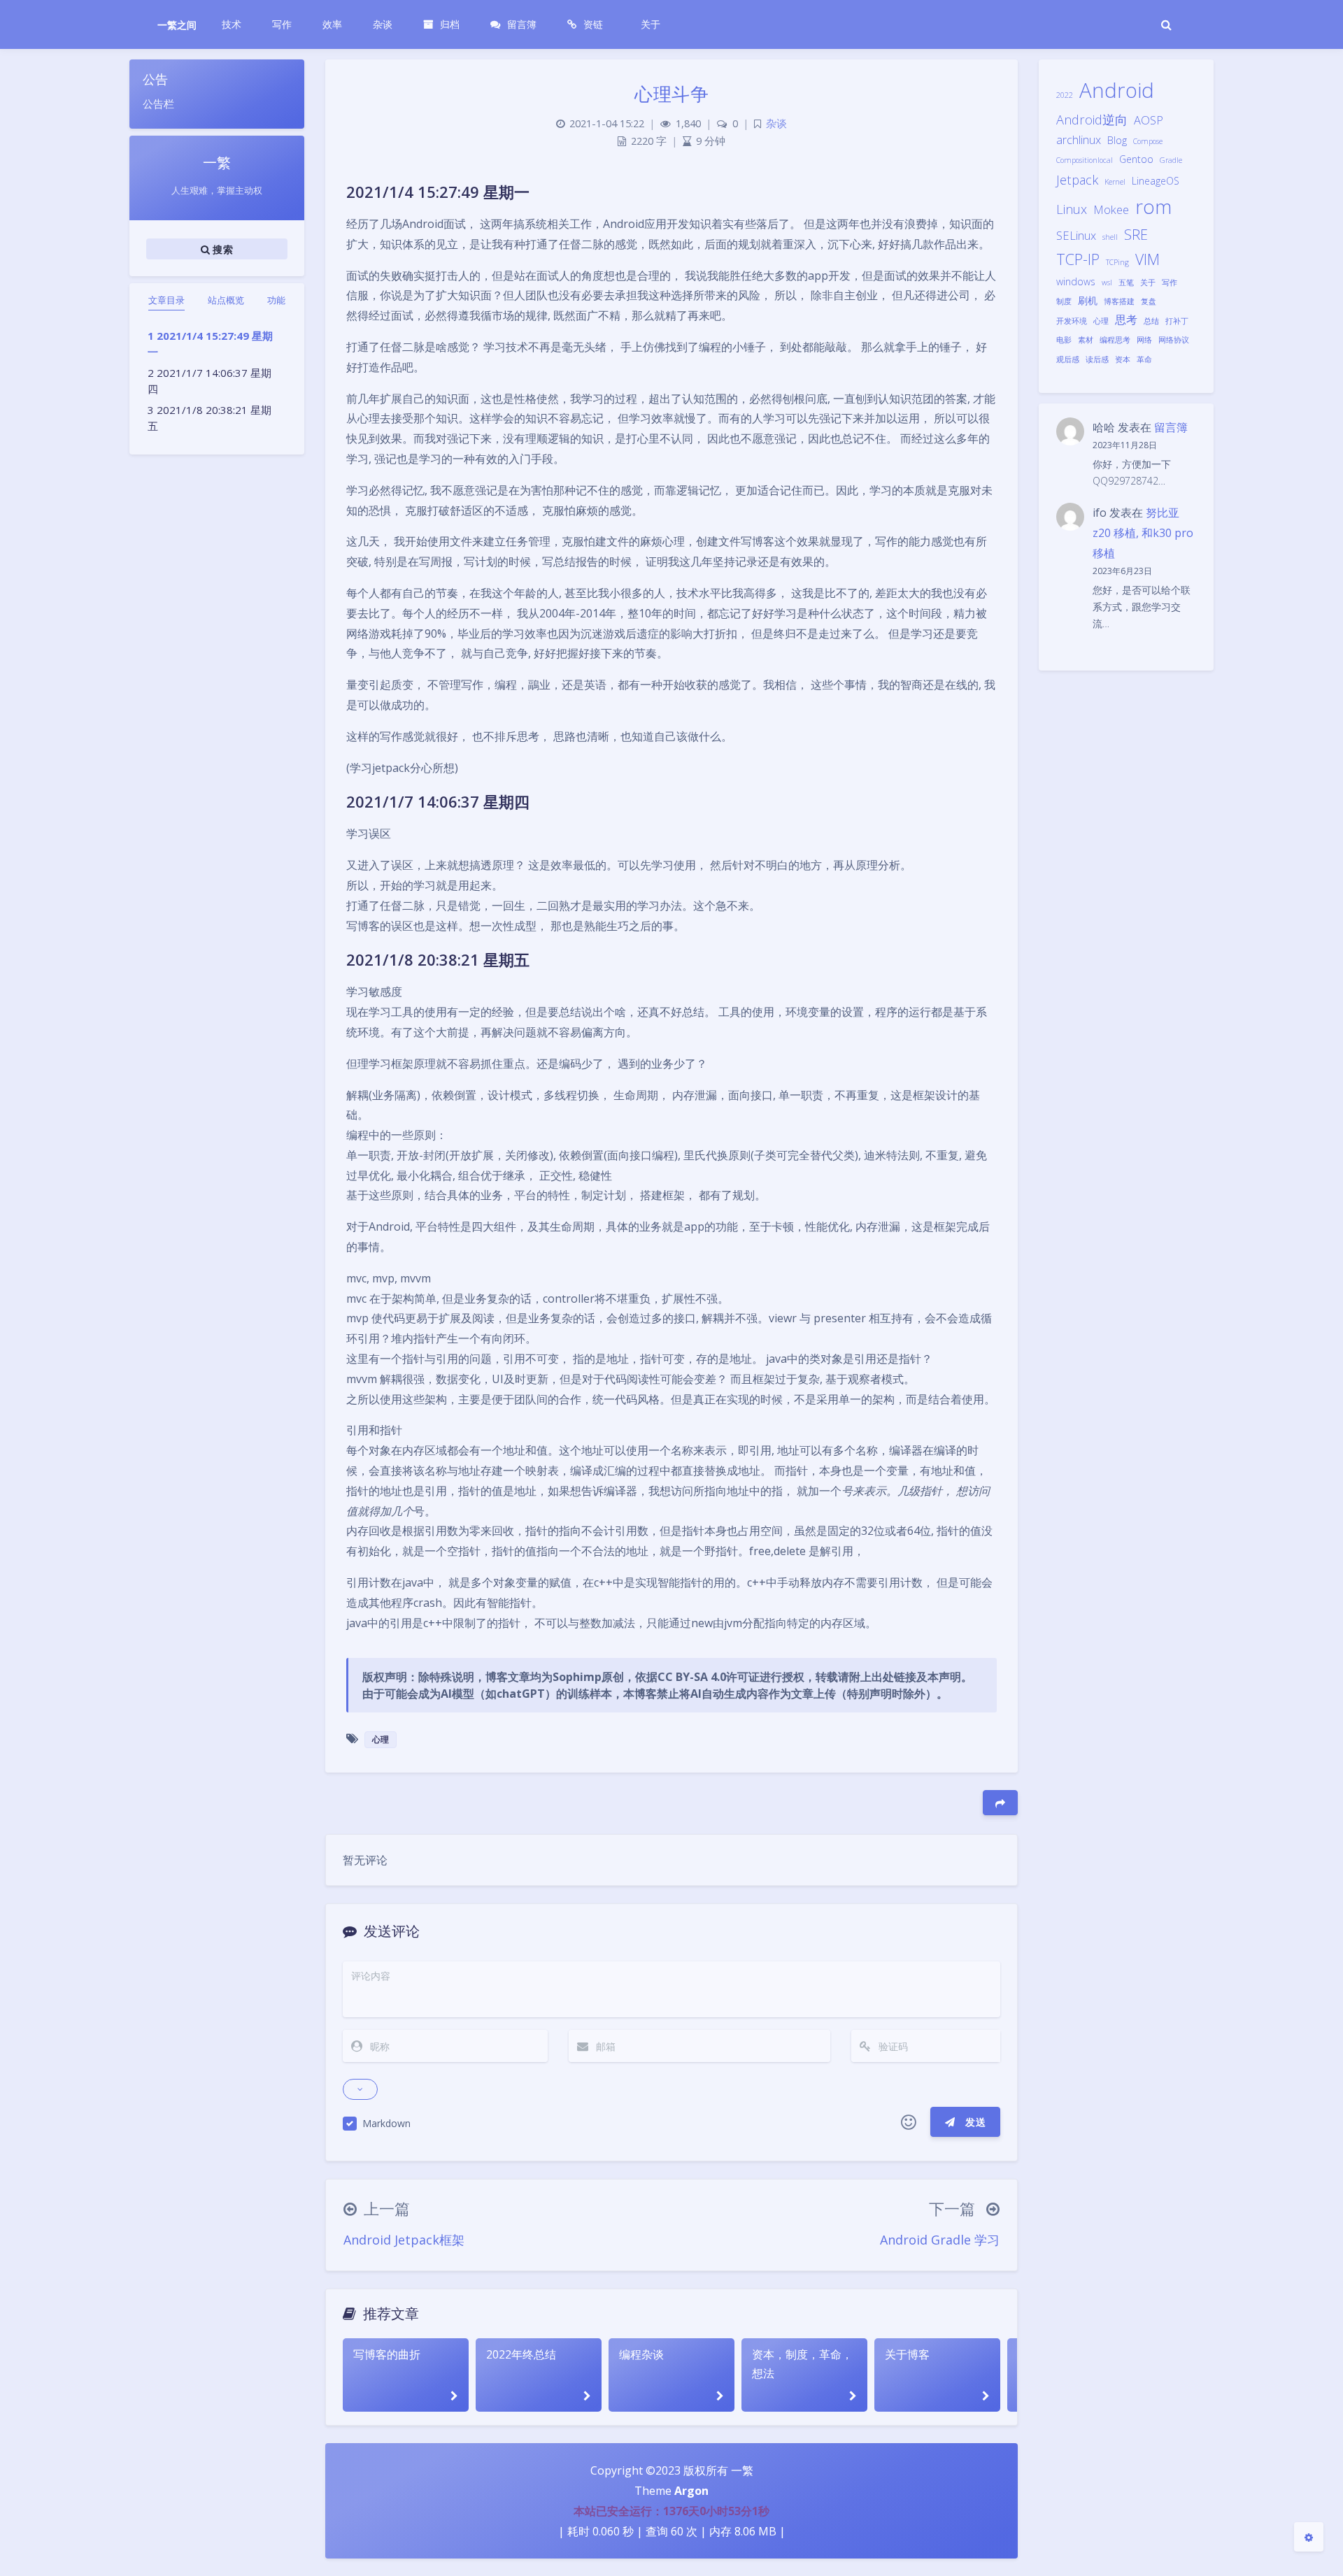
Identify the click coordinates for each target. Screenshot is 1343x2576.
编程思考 (1115, 340)
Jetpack (1077, 179)
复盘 (1149, 301)
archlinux (1079, 139)
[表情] (909, 2122)
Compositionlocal (1085, 160)
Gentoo (1136, 159)
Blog (1117, 140)
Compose (1148, 141)
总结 (1151, 321)
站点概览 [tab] (226, 300)
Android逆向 (1092, 119)
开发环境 (1072, 321)
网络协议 (1174, 340)
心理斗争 (671, 94)
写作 (1170, 282)
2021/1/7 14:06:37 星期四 (209, 381)
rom (1153, 207)
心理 (1101, 321)
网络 (1144, 340)
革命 (1144, 359)
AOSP (1149, 120)
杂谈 (776, 123)
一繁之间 (177, 25)
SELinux (1076, 235)
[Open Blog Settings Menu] (1309, 2537)
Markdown (386, 2123)
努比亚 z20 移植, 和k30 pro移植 (1143, 533)
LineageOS (1156, 181)
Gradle (1171, 160)
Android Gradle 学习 (940, 2240)
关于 (1148, 282)
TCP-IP (1078, 259)
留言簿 (1171, 427)
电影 (1064, 340)
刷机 (1088, 300)
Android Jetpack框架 (404, 2240)
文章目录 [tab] (166, 300)
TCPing (1117, 262)
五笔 (1126, 282)
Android (1117, 90)
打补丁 (1177, 321)
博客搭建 (1119, 301)
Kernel (1115, 182)
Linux (1072, 209)
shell (1110, 237)
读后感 (1097, 359)
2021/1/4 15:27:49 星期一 (210, 344)
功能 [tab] (276, 300)
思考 (1126, 319)
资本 (1123, 359)
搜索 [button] (221, 249)
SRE (1136, 235)
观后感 (1068, 359)
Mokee (1111, 209)
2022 (1065, 95)
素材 (1086, 340)
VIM (1147, 259)
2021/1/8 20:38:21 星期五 (209, 418)
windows (1076, 281)
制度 (1064, 301)
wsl (1107, 282)
